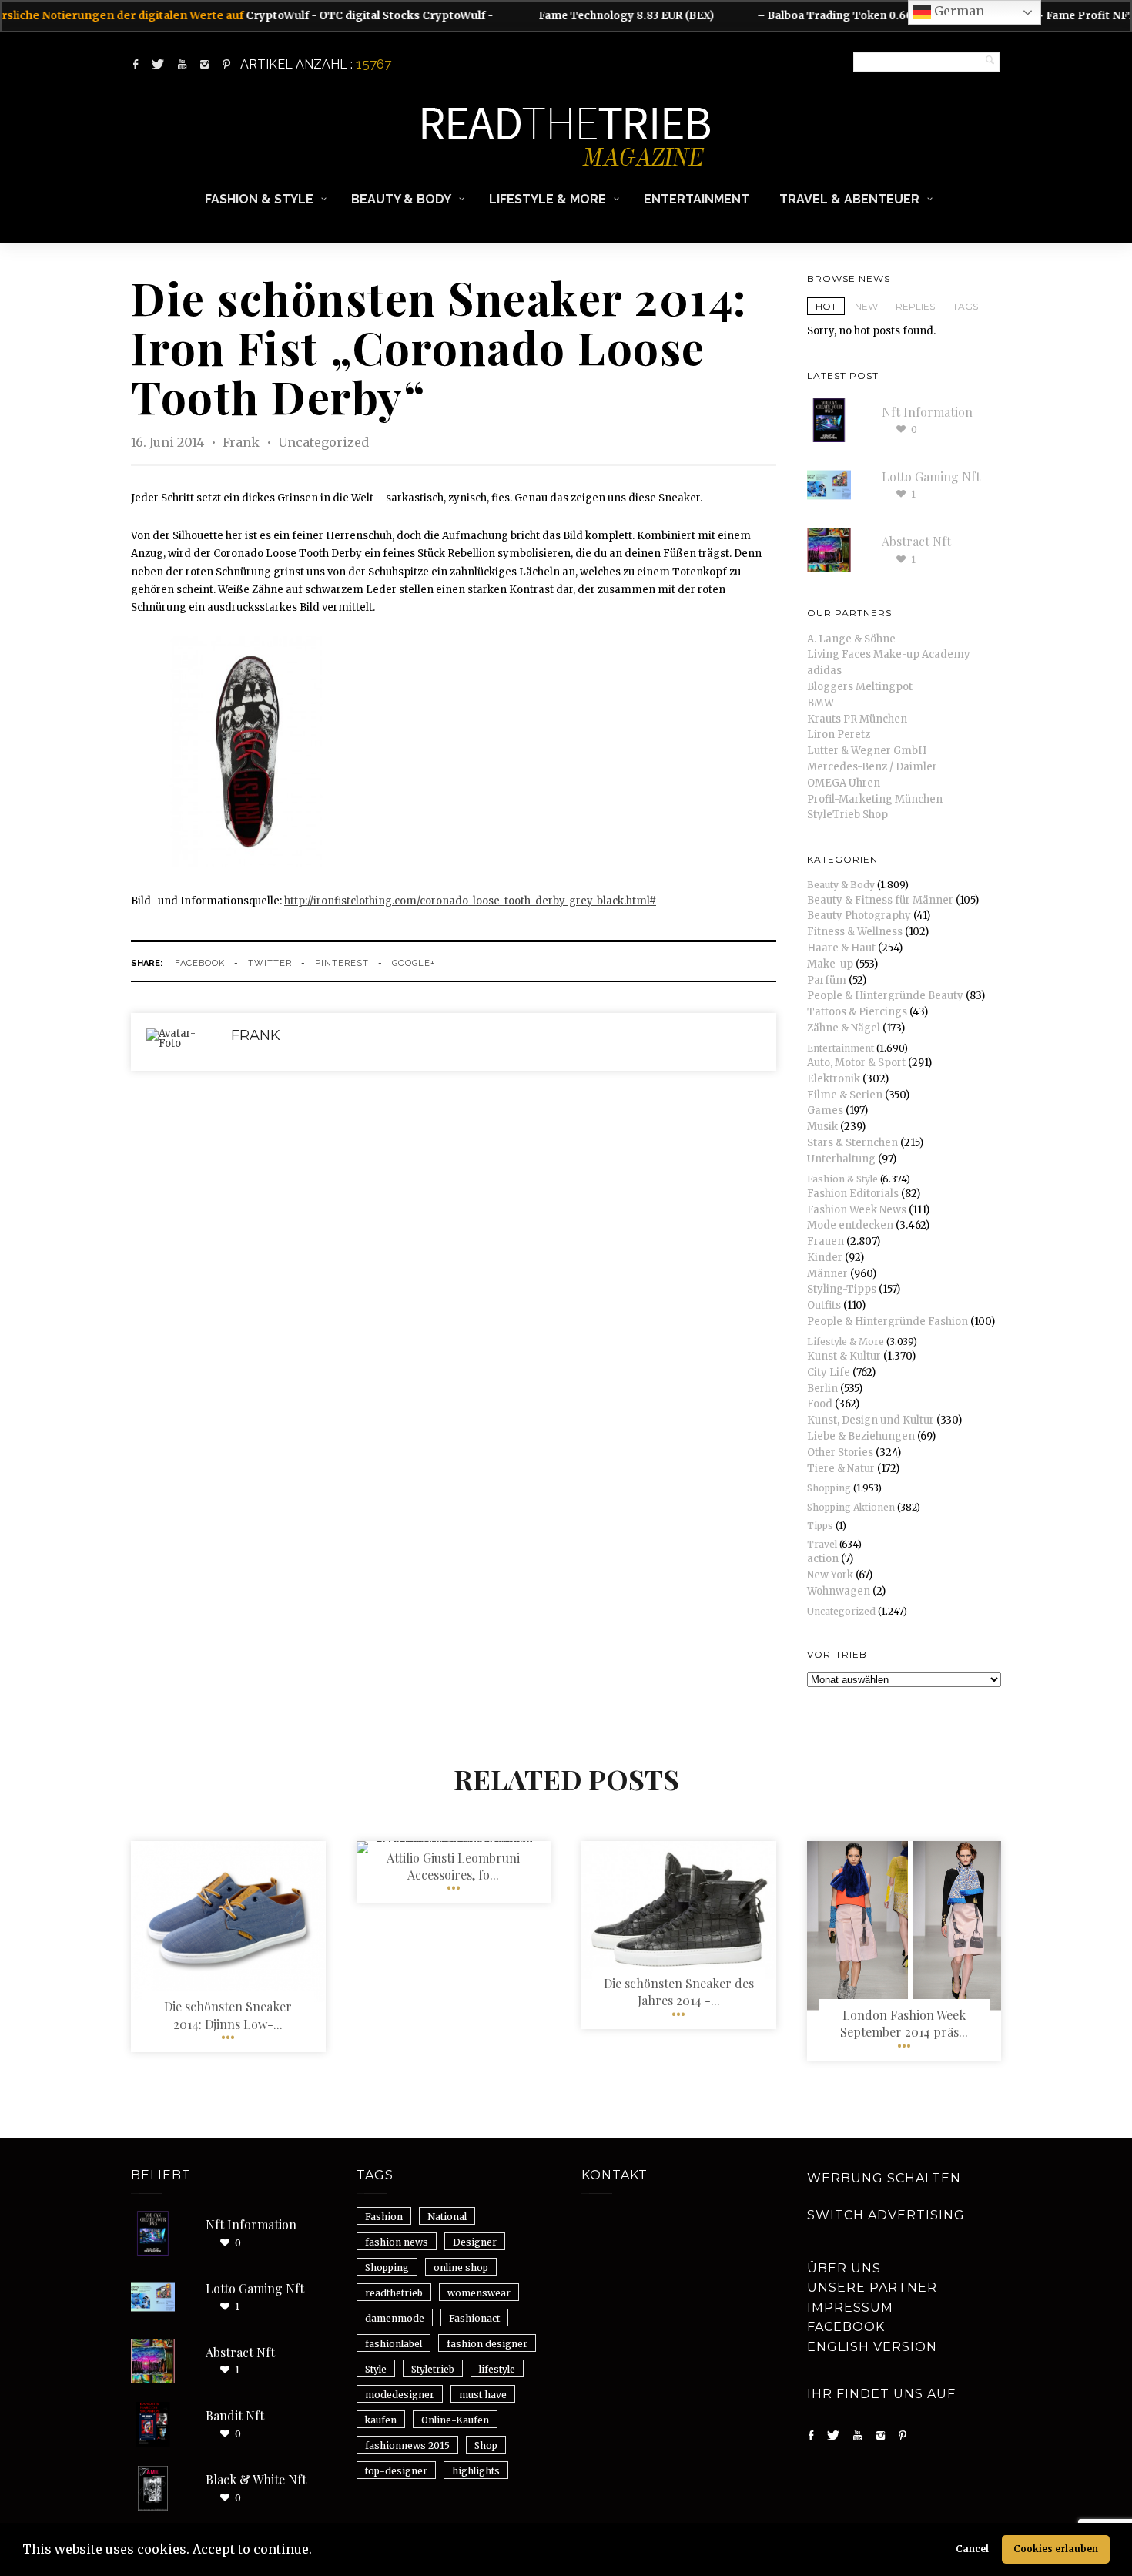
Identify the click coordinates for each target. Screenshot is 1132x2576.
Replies (915, 306)
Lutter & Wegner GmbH (867, 751)
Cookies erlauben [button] (1056, 2549)
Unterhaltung (841, 1159)
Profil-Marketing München (875, 799)
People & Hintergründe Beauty (885, 996)
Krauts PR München (857, 719)
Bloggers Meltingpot (860, 687)
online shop (461, 2267)
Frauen (826, 1241)
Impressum (850, 2308)
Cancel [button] (972, 2549)
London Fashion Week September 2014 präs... (904, 2023)
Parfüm (827, 980)
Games (825, 1110)
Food (820, 1404)
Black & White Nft (256, 2479)
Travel (822, 1544)
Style (376, 2369)
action (823, 1559)
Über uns (844, 2268)
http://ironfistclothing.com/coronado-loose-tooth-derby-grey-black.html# (470, 901)
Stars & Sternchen (852, 1143)
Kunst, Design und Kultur (871, 1420)
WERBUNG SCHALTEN (884, 2178)
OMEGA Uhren (844, 783)
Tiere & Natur (841, 1469)
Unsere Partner (872, 2288)
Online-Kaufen (455, 2420)
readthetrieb (394, 2293)
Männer (827, 1274)
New (866, 306)
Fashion (384, 2217)
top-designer (396, 2471)
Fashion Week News (857, 1210)
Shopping (829, 1488)
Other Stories (840, 1452)
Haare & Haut (841, 948)
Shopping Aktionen (851, 1507)
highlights (476, 2471)
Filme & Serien (845, 1095)
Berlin (822, 1389)
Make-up (830, 964)
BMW (821, 703)
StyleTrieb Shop (847, 815)
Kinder (825, 1258)
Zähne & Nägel (844, 1028)
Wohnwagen (839, 1591)
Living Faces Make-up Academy (889, 654)
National (447, 2217)
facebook (200, 963)
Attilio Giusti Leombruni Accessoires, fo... (453, 1866)
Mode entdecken (850, 1225)
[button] (317, 2551)
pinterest (342, 963)
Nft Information (927, 412)
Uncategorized (323, 442)
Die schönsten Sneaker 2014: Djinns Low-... (228, 2015)
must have (483, 2395)
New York (830, 1575)
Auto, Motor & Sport (856, 1063)
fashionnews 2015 (407, 2445)
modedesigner (400, 2395)
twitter (270, 963)
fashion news (397, 2242)
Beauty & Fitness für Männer (880, 900)
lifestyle (497, 2369)
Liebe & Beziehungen (861, 1436)
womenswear (479, 2293)
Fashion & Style (259, 199)
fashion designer (487, 2344)
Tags (965, 306)
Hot (826, 306)
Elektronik (834, 1079)
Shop (486, 2445)
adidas (824, 671)
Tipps (820, 1526)
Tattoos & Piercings (857, 1012)
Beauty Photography (859, 916)
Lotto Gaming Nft (931, 476)
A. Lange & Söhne (851, 639)
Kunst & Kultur (844, 1356)
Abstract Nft (916, 541)
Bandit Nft (235, 2415)
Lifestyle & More (548, 199)
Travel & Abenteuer (849, 199)
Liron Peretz (839, 735)
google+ (414, 963)
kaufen (381, 2420)
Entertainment (697, 199)
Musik (822, 1127)
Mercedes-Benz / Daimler (872, 767)
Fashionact (474, 2318)
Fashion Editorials (853, 1194)
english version (872, 2347)
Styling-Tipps (842, 1289)
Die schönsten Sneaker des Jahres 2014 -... (679, 1992)
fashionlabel (394, 2344)
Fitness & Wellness (855, 932)
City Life (829, 1372)
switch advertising (886, 2215)
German (958, 11)
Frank (243, 442)
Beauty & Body (401, 199)
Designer (475, 2242)
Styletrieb (433, 2369)
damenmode (395, 2318)
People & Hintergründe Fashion (888, 1322)
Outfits (824, 1305)
